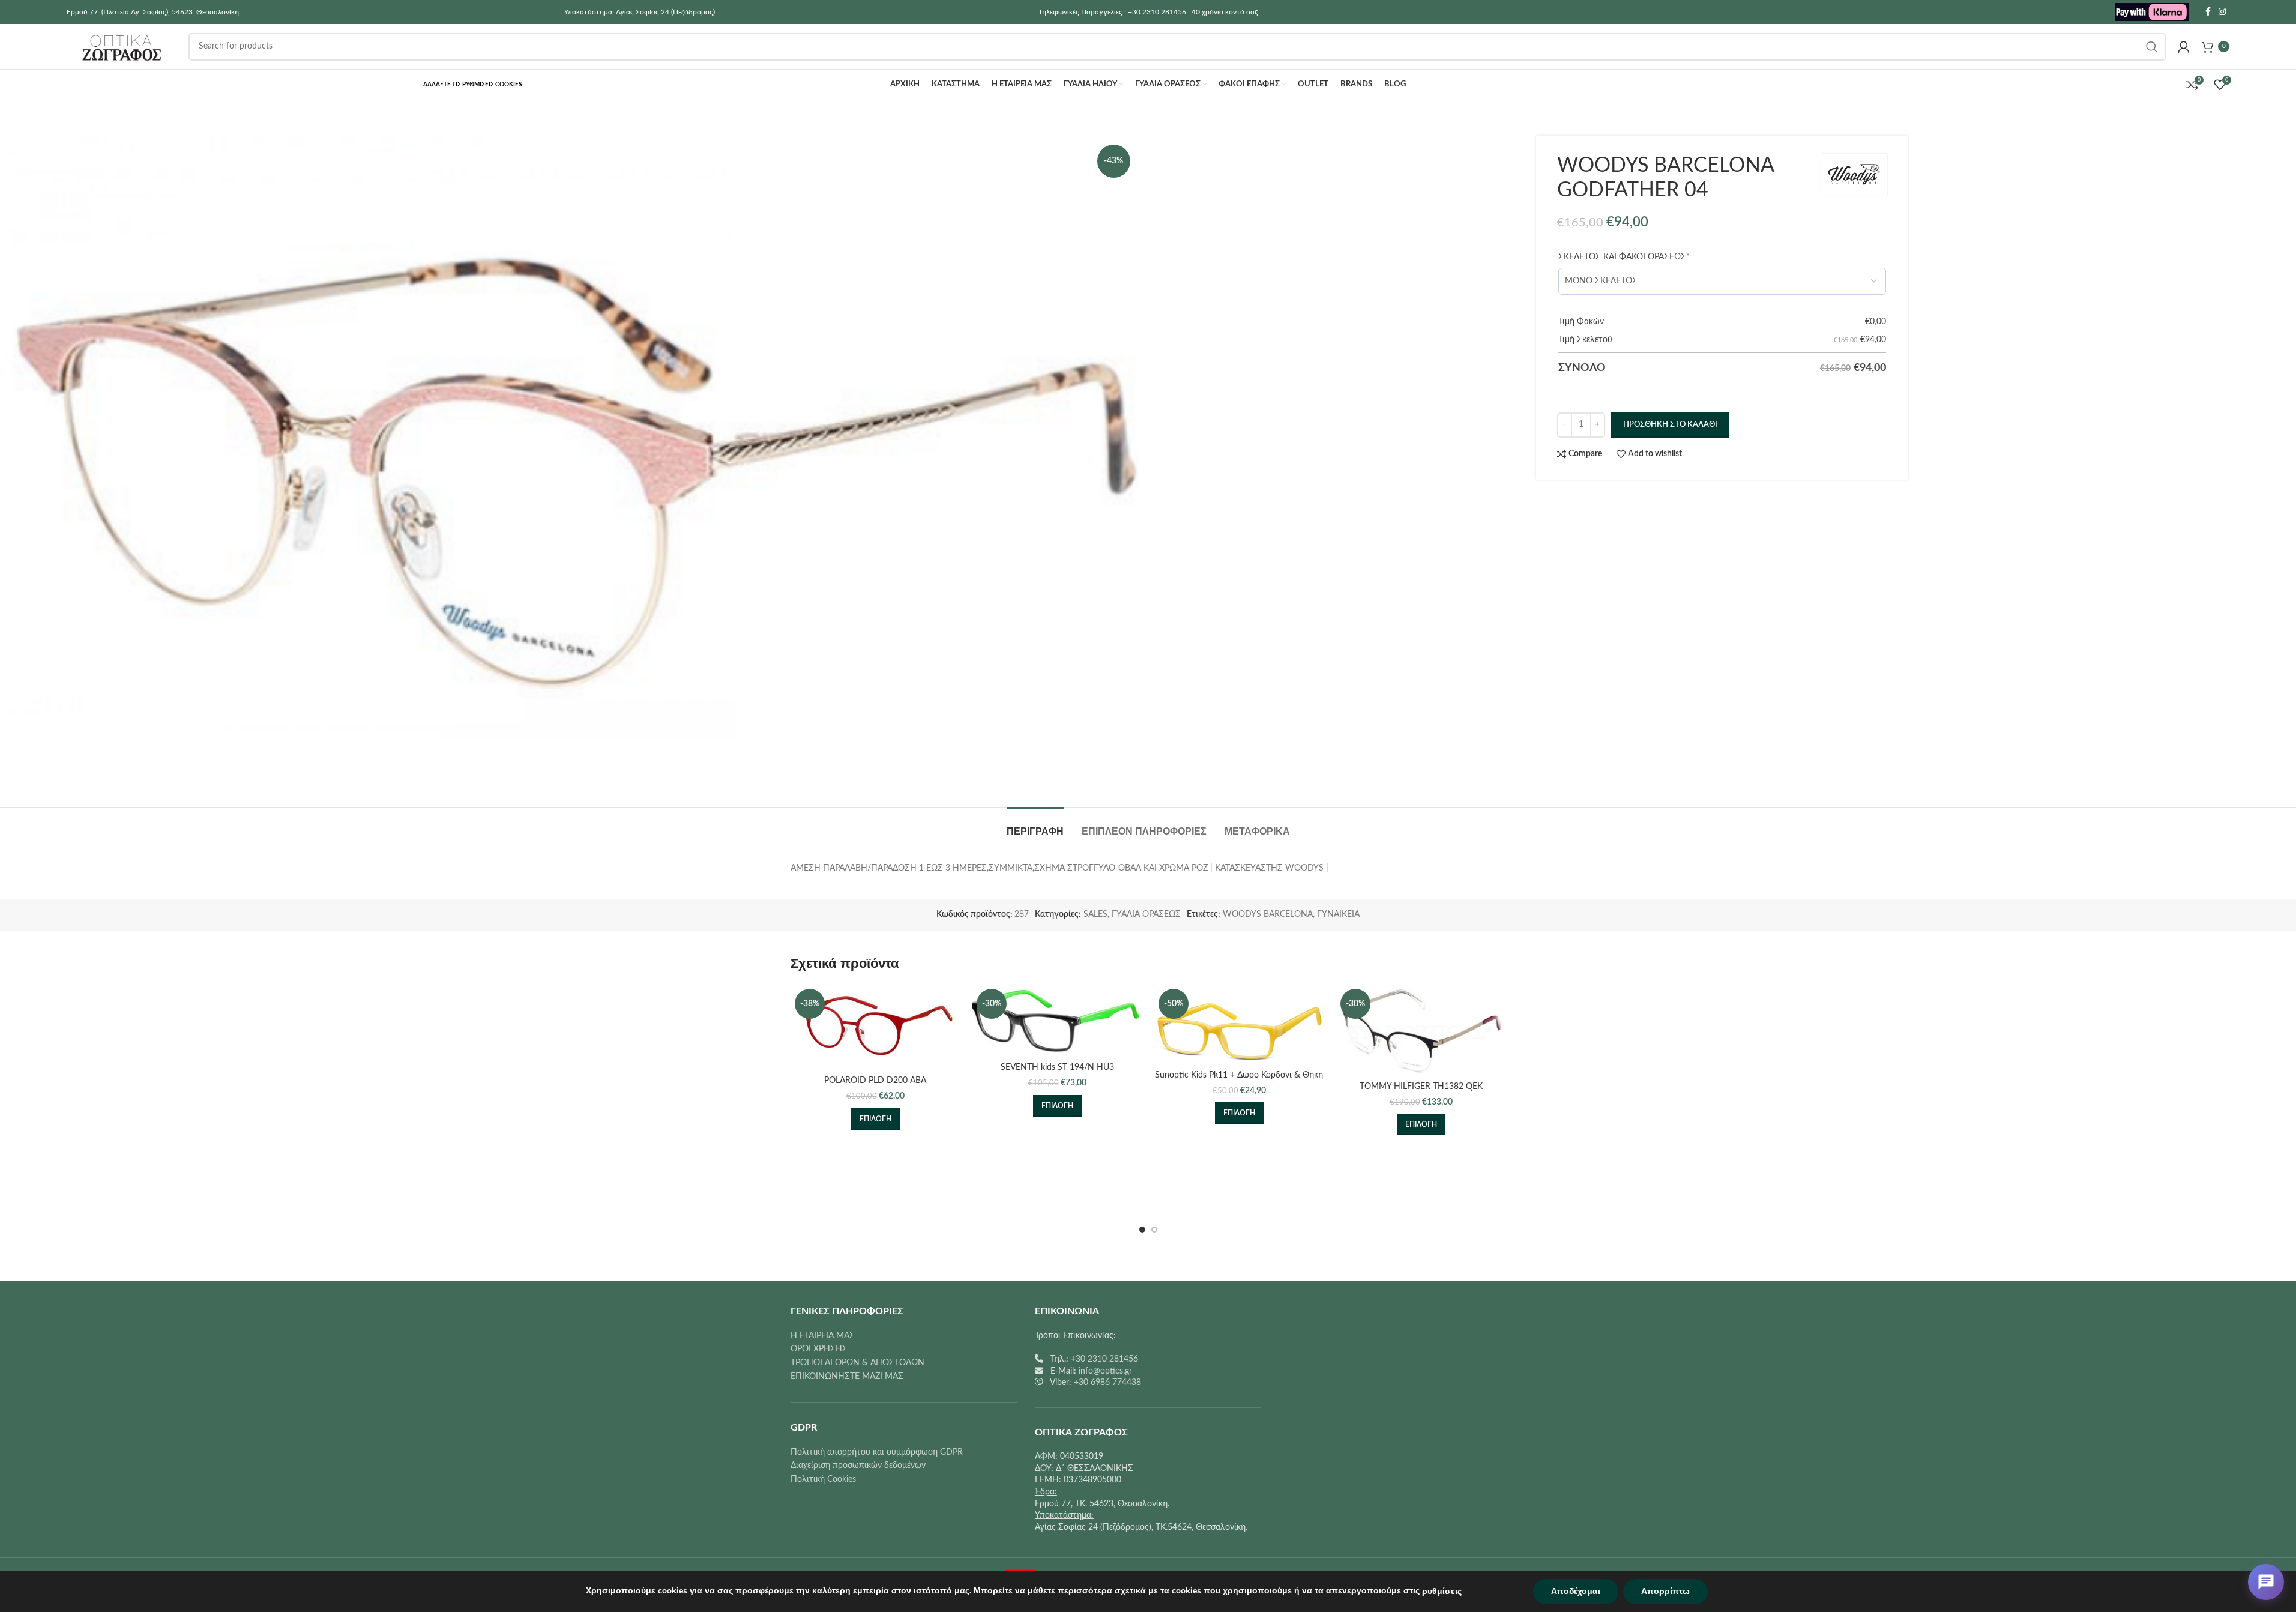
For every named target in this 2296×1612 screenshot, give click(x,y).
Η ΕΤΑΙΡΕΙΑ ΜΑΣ (823, 1336)
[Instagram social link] (2222, 12)
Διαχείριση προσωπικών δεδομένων (858, 1466)
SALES (1095, 914)
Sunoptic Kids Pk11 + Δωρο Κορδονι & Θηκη (1239, 1075)
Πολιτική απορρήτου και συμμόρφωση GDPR (877, 1452)
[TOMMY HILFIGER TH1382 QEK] (1421, 1030)
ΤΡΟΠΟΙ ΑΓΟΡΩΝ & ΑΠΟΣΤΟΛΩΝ (857, 1363)
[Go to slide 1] (1142, 1230)
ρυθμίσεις (1442, 1591)
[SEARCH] (2152, 47)
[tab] (1035, 825)
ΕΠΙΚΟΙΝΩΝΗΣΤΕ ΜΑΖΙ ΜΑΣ (847, 1377)
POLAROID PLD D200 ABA (875, 1081)
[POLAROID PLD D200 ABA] (875, 1027)
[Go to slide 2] (1154, 1230)
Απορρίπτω (1665, 1591)
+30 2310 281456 (1104, 1359)
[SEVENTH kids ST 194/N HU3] (1057, 1021)
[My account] (2184, 47)
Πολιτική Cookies (823, 1479)
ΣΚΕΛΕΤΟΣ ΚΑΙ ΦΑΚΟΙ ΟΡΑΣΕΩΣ (1624, 257)
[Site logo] (2152, 12)
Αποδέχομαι (1576, 1591)
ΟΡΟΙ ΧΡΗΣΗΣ (819, 1349)
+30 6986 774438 (1107, 1383)
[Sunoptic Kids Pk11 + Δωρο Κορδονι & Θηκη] (1239, 1024)
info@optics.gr (1105, 1371)
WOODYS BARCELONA (1268, 914)
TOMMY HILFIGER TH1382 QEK (1421, 1087)
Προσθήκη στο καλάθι (1670, 425)
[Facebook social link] (2208, 12)
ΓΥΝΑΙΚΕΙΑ (1338, 914)
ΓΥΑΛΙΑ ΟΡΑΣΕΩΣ (1146, 914)
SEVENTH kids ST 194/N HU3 (1057, 1067)
